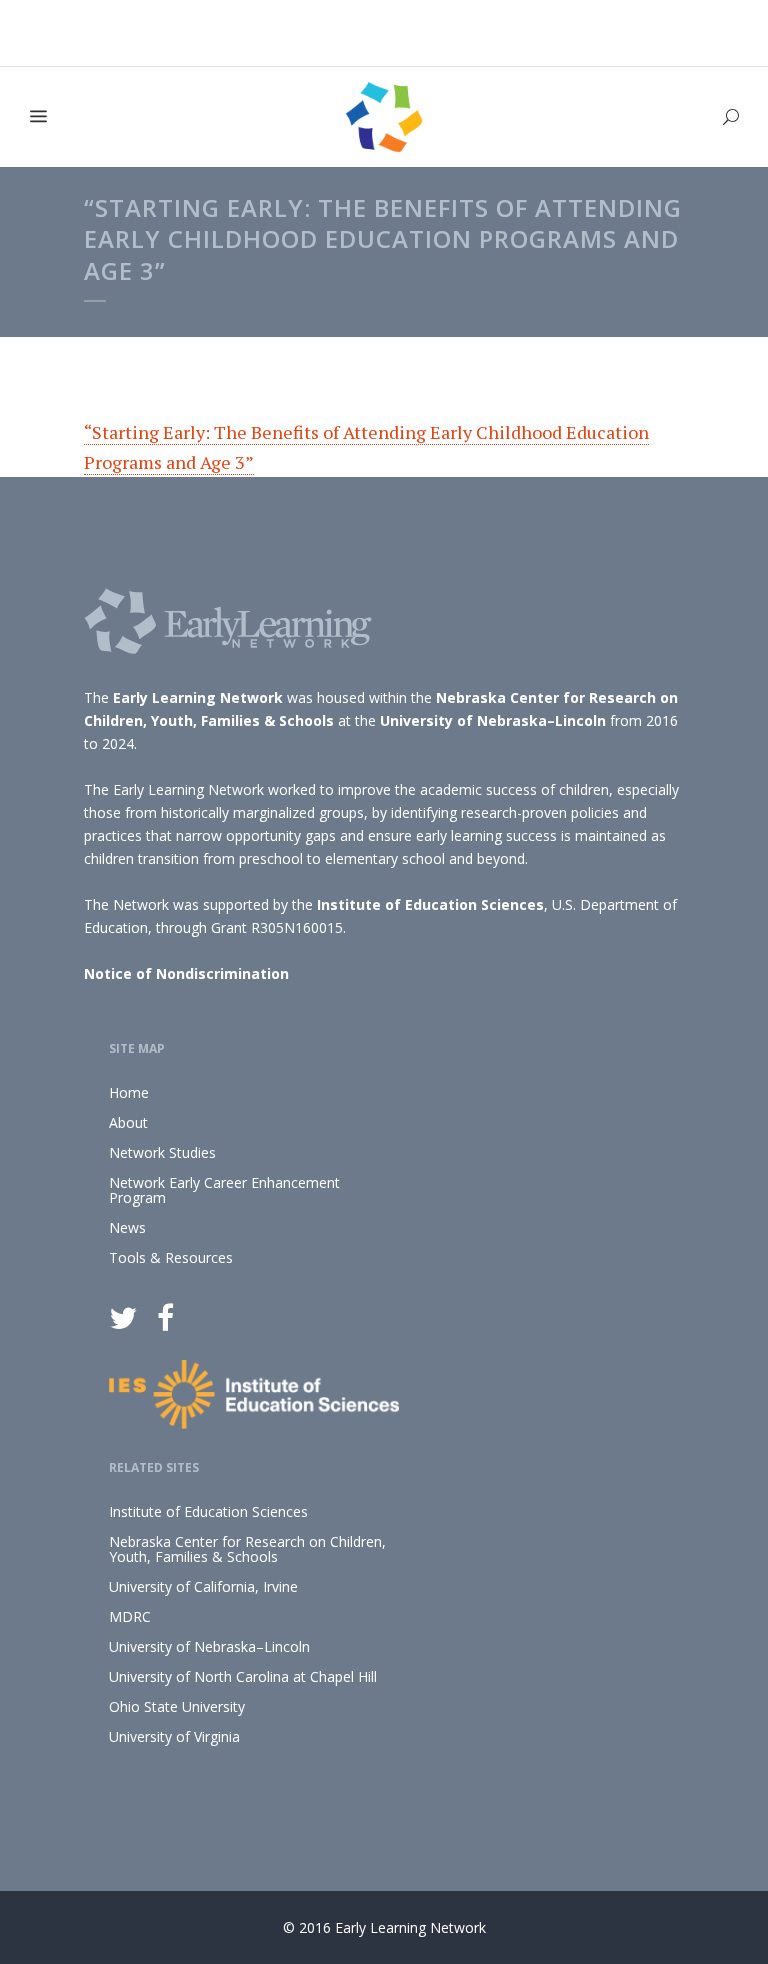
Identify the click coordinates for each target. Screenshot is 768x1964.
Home (129, 1092)
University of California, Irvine (203, 1586)
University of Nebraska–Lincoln (493, 720)
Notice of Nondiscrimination (186, 973)
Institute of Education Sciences (430, 904)
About (128, 1122)
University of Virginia (174, 1736)
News (127, 1227)
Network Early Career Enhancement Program (224, 1190)
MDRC (130, 1616)
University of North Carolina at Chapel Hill (243, 1676)
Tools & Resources (171, 1257)
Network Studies (162, 1152)
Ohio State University (177, 1706)
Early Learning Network (198, 697)
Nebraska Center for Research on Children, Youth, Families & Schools (247, 1549)
